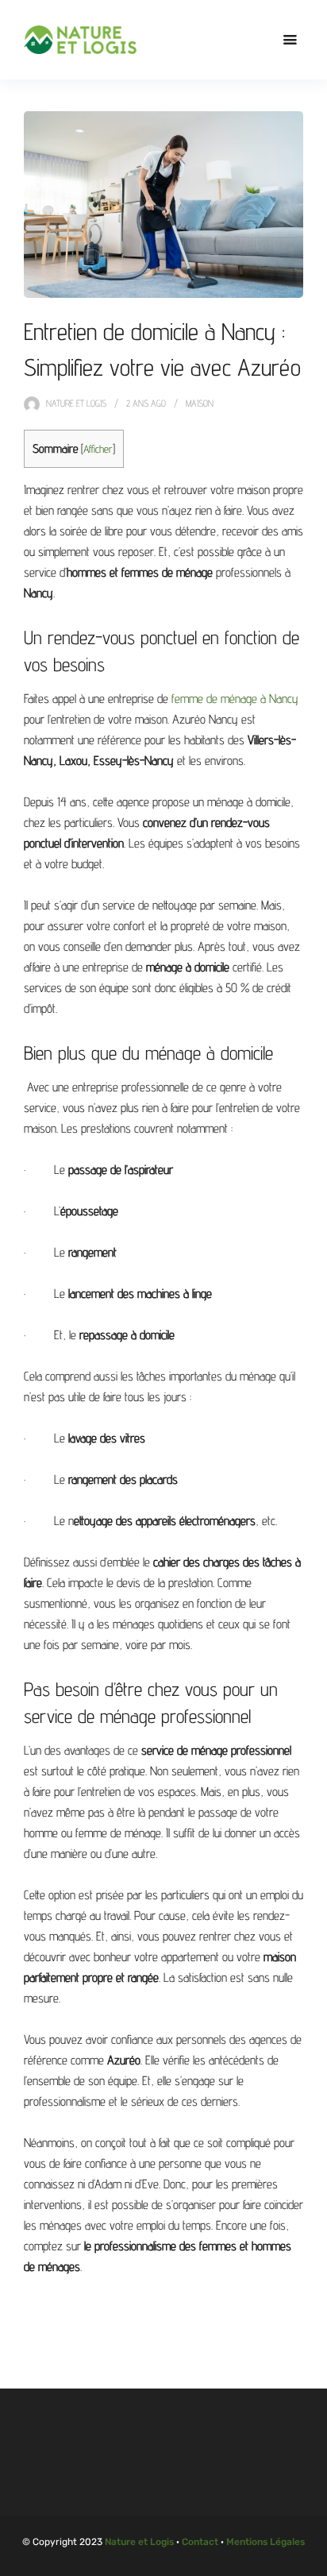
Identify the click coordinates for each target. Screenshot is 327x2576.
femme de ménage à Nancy (235, 699)
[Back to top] (311, 2560)
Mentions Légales (265, 2542)
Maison (200, 403)
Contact (200, 2542)
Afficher (98, 449)
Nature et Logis (76, 403)
